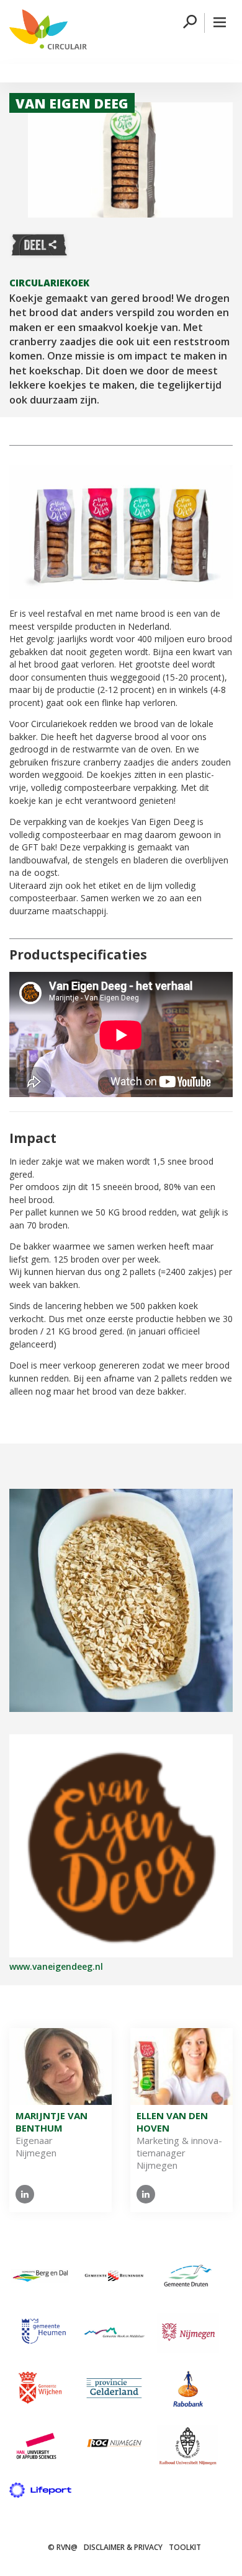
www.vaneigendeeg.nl (56, 1966)
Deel (39, 245)
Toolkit (185, 2547)
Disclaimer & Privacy (123, 2547)
